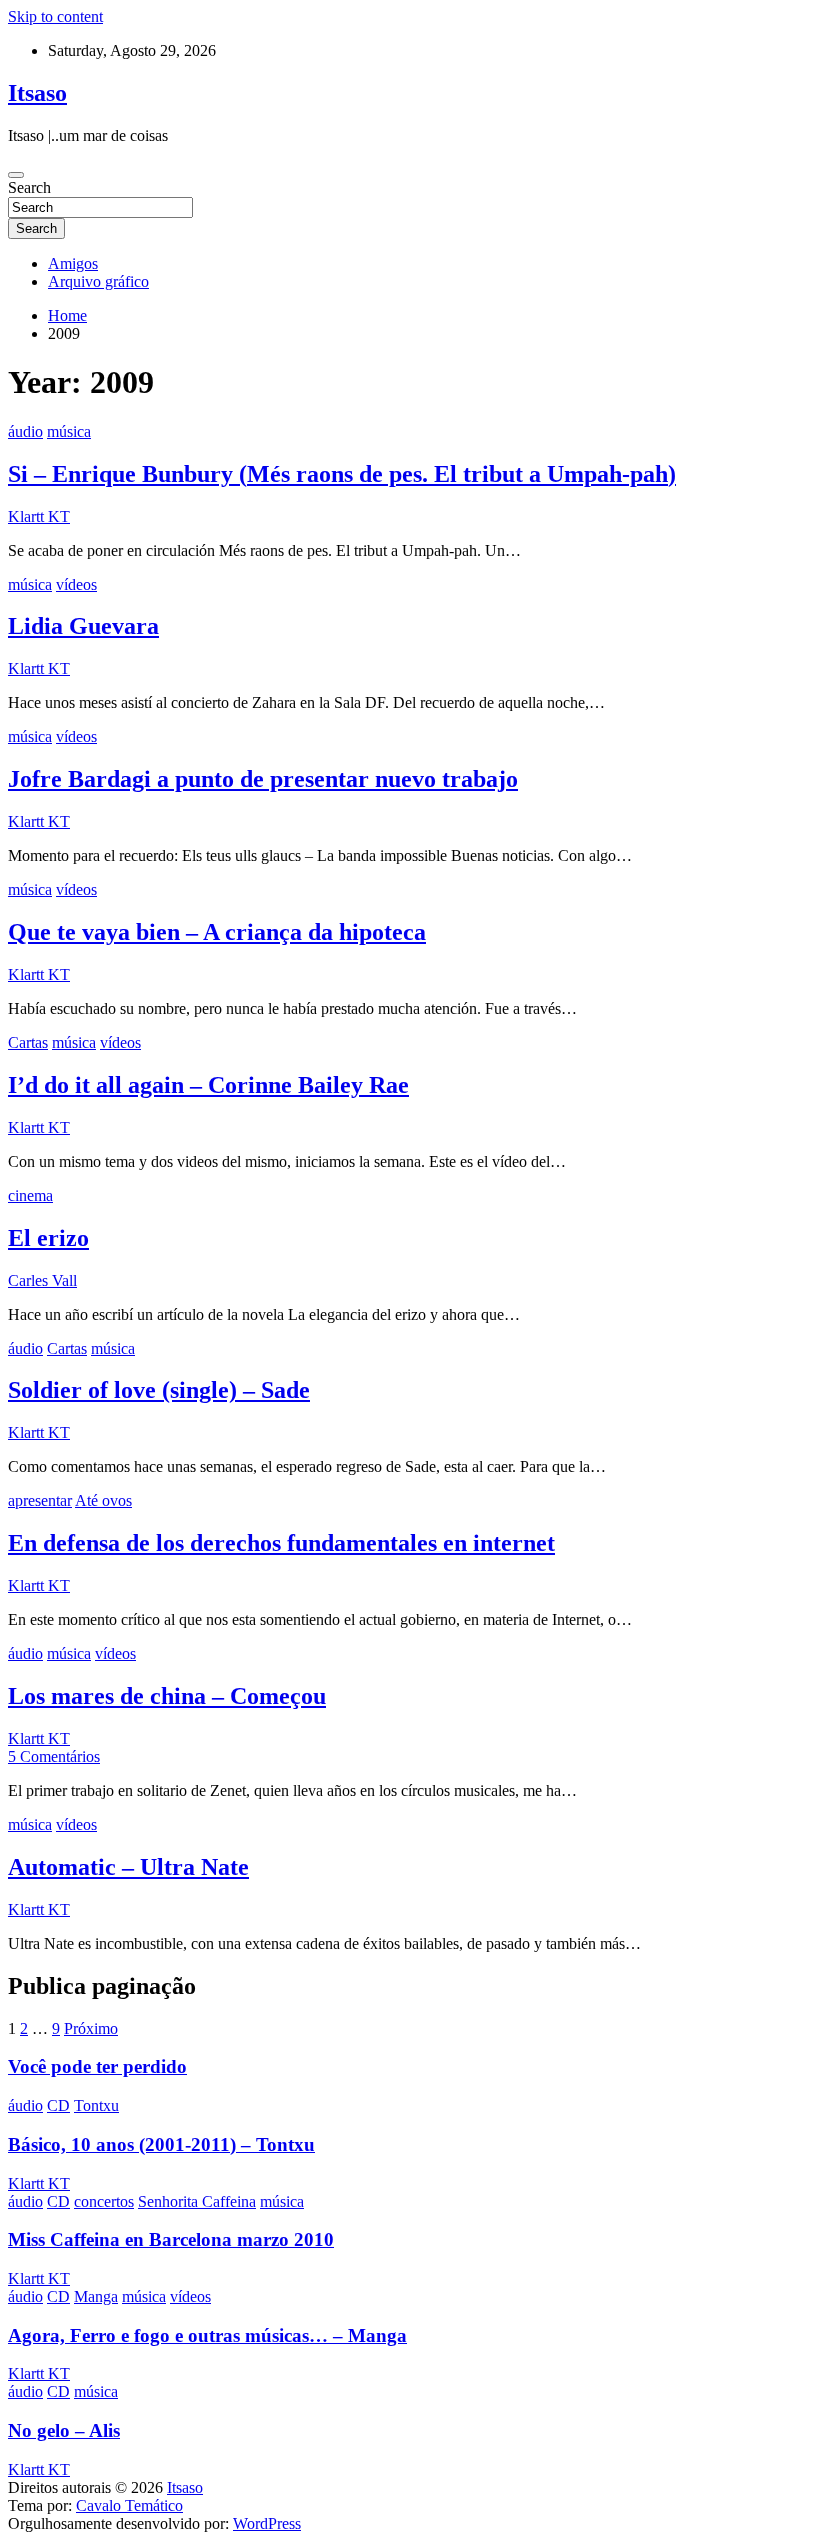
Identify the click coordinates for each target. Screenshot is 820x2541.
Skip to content (55, 16)
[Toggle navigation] (16, 175)
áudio (25, 431)
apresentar (40, 1500)
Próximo (91, 2028)
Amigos (73, 263)
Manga (96, 2296)
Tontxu (96, 2105)
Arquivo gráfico (98, 281)
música (69, 431)
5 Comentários (54, 1756)
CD (58, 2105)
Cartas (28, 1042)
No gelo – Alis (64, 2430)
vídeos (76, 584)
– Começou (167, 1696)
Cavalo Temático (129, 2505)
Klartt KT (39, 516)
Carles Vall (42, 1280)
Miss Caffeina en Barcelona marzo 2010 (171, 2239)
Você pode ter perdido (97, 2066)
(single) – (159, 1390)
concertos (104, 2201)
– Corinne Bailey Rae (208, 1085)
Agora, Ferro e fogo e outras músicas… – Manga (207, 2335)
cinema (30, 1195)
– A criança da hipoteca (217, 932)
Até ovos (103, 1500)
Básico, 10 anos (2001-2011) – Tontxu (161, 2144)
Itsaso (37, 93)
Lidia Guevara (83, 626)
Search (29, 187)
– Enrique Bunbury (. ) (342, 474)
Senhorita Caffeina (197, 2201)
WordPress (267, 2523)
